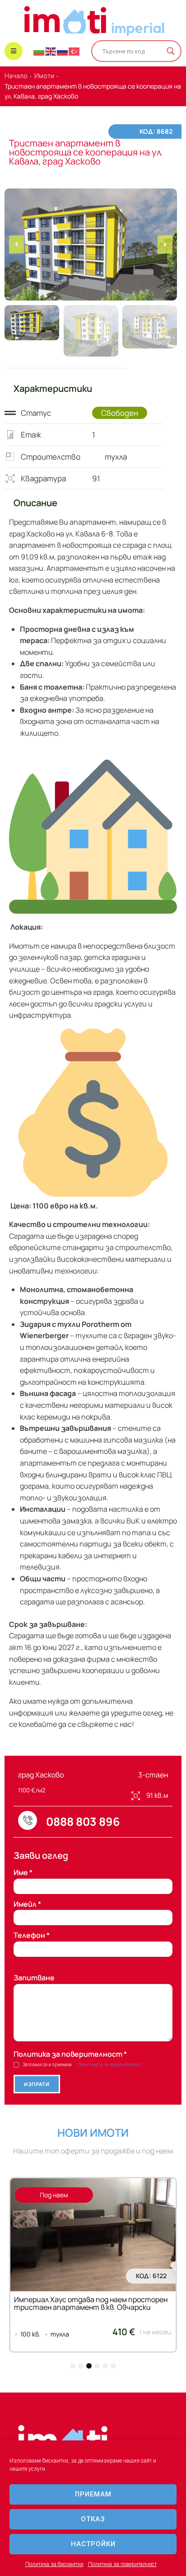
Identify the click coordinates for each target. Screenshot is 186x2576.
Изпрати (37, 2084)
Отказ (93, 2519)
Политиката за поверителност (109, 2065)
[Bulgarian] (39, 51)
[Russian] (63, 51)
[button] (16, 244)
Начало (16, 76)
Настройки (93, 2544)
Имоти (44, 76)
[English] (51, 51)
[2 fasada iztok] (91, 244)
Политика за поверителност (122, 2564)
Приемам (93, 2494)
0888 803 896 (83, 1822)
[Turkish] (74, 51)
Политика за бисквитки (54, 2564)
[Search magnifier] (171, 51)
